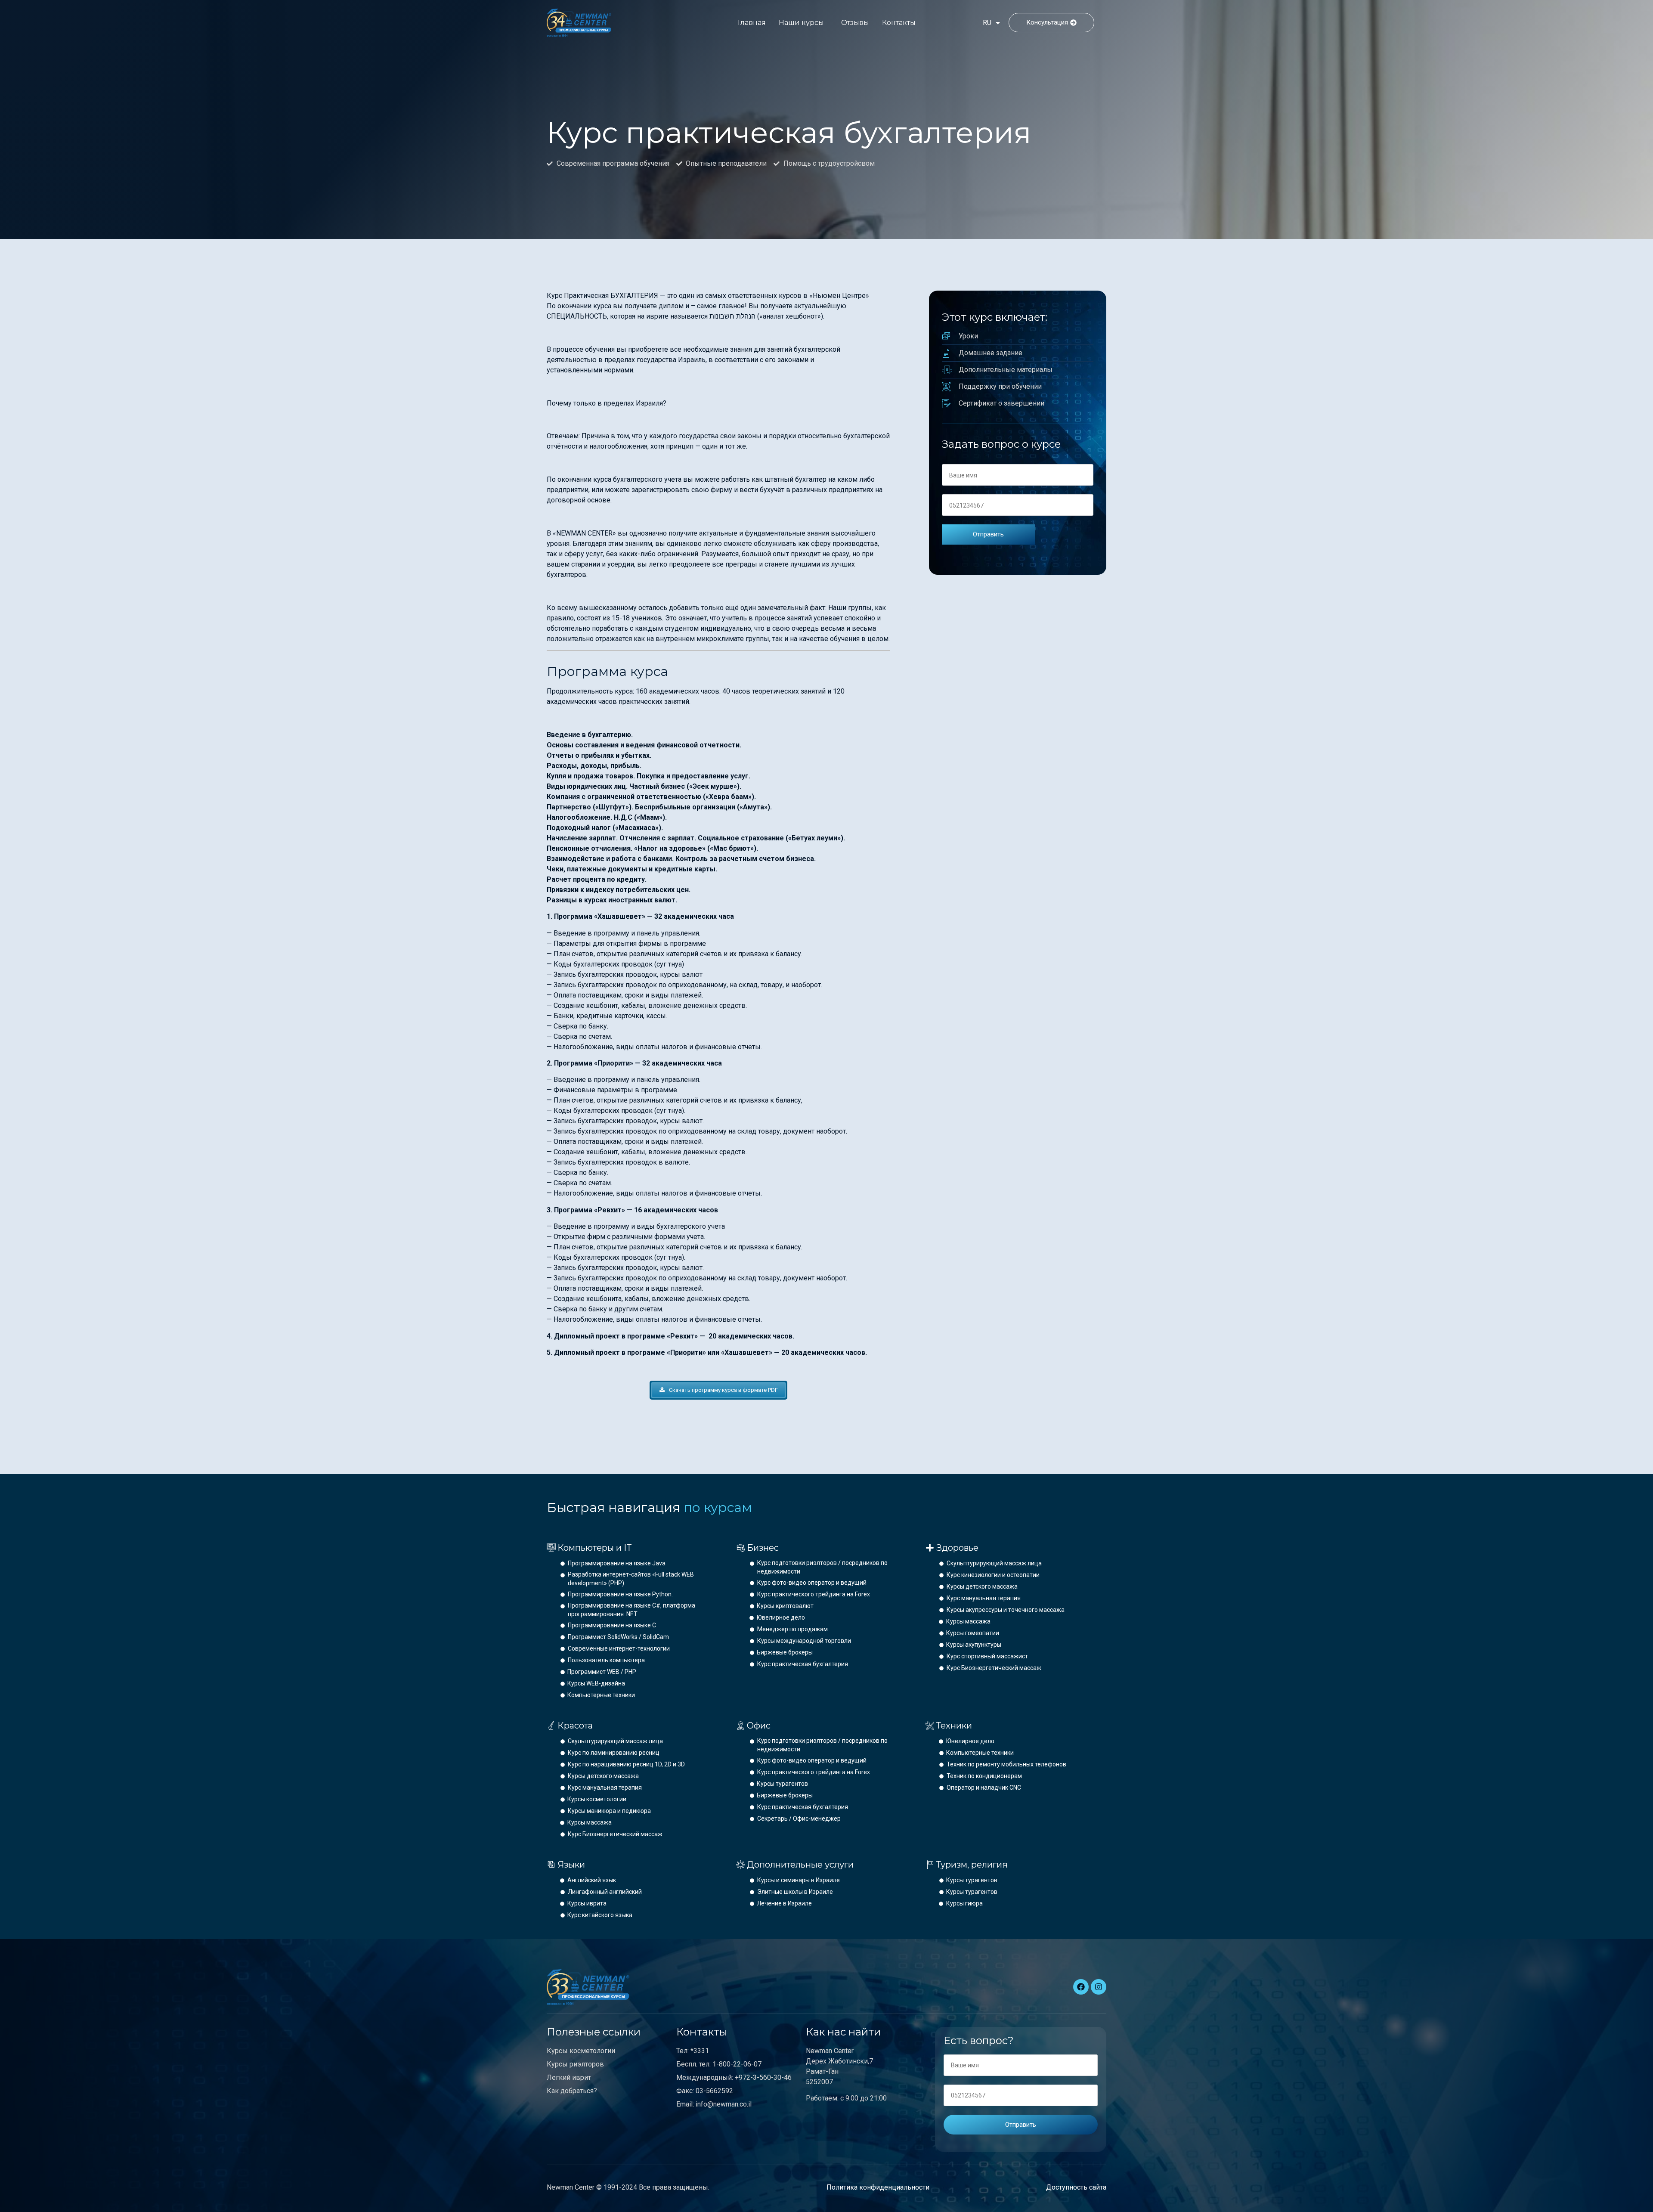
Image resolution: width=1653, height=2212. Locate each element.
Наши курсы (801, 23)
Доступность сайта (1076, 2187)
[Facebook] (1081, 1987)
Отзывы (855, 23)
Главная (752, 23)
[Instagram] (1099, 1987)
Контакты (899, 23)
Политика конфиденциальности (878, 2187)
